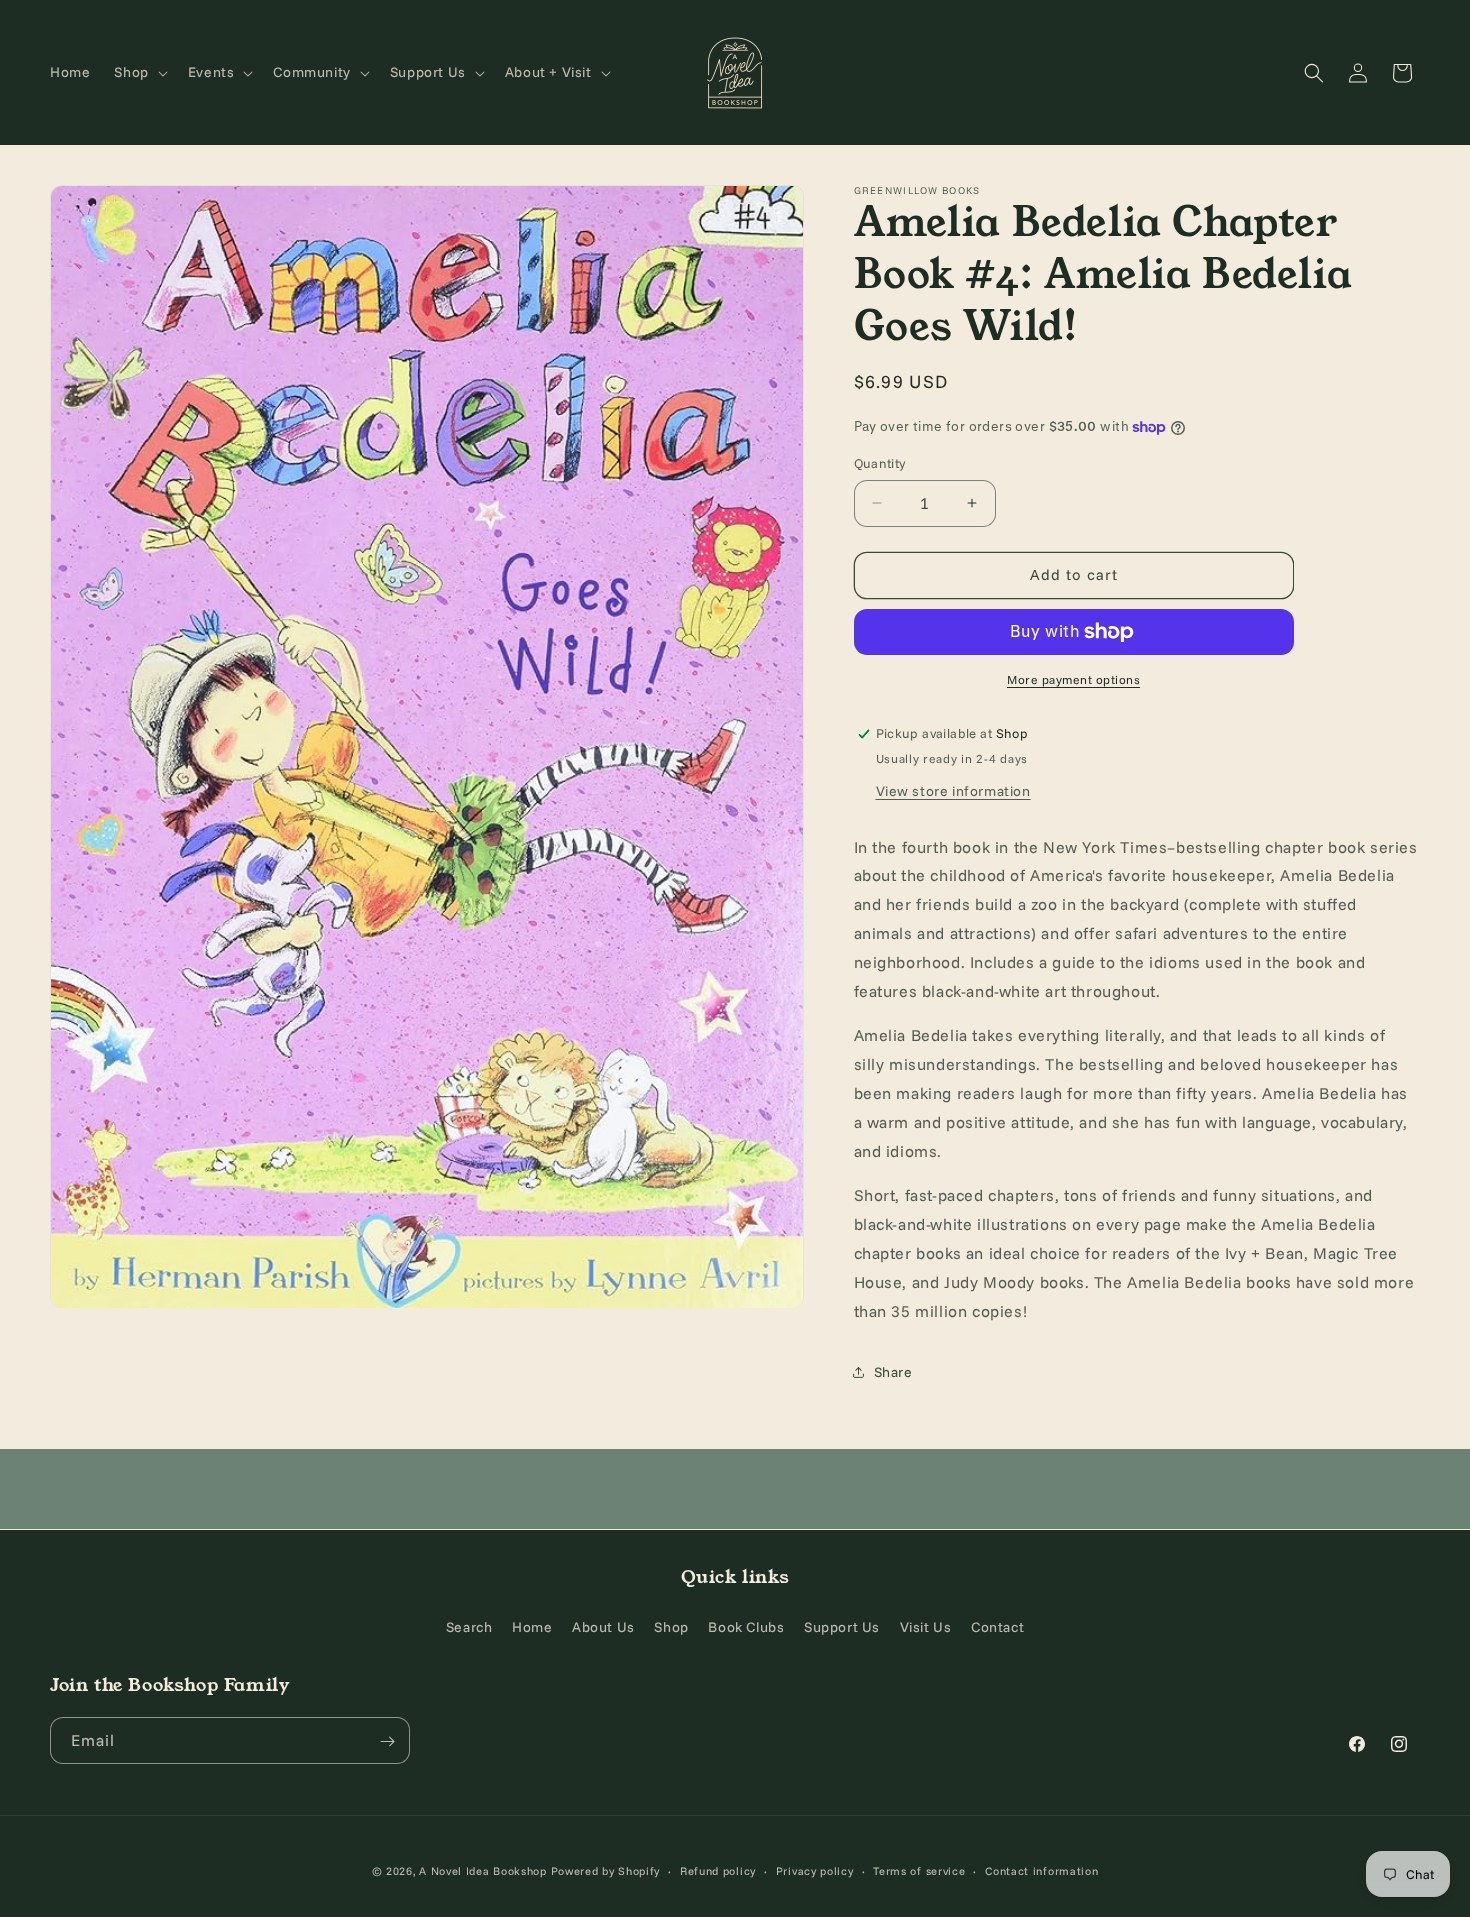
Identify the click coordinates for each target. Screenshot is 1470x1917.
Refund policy (718, 1870)
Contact (997, 1626)
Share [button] (893, 1372)
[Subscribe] (387, 1741)
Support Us (842, 1626)
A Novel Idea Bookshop (484, 1871)
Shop (671, 1626)
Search (469, 1626)
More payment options (1073, 679)
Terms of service (919, 1870)
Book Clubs (746, 1626)
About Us (603, 1626)
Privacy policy (815, 1870)
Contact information (1041, 1870)
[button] (138, 72)
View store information (953, 791)
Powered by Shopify (606, 1871)
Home (532, 1626)
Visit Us (926, 1626)
